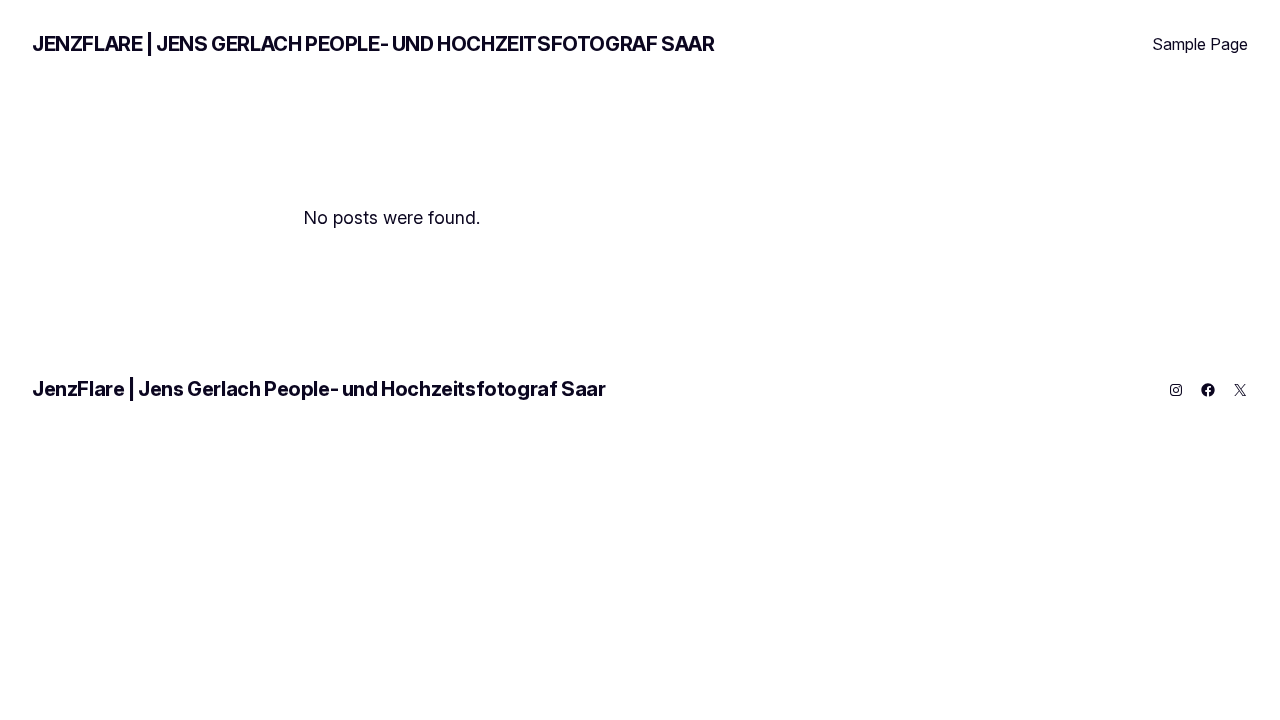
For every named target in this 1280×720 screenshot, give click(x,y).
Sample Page (1200, 44)
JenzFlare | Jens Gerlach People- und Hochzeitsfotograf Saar (373, 44)
